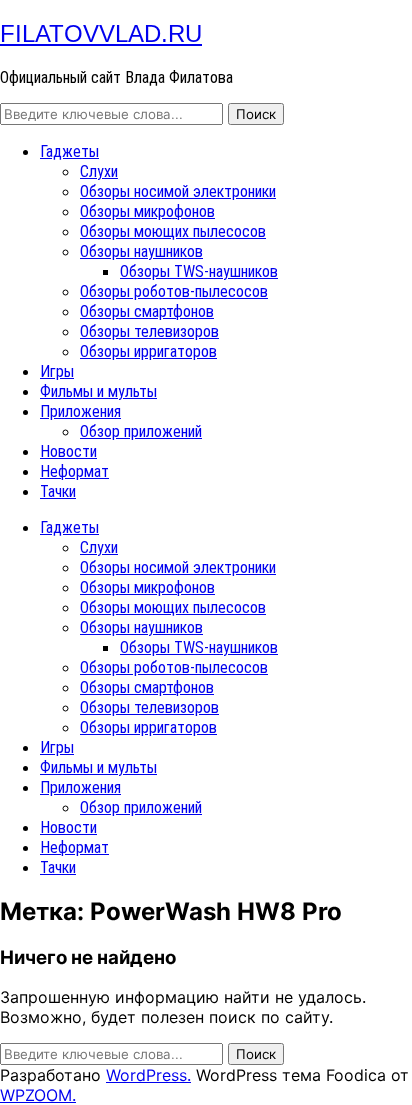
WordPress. (148, 1075)
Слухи (99, 171)
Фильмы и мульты (98, 391)
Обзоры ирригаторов (148, 351)
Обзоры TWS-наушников (199, 271)
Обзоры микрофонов (147, 211)
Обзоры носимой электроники (178, 191)
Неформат (74, 471)
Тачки (58, 491)
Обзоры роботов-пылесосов (174, 291)
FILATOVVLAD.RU (101, 33)
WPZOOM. (38, 1095)
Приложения (80, 411)
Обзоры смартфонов (147, 311)
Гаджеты (69, 151)
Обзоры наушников (141, 251)
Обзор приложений (141, 431)
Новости (68, 451)
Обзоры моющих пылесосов (173, 231)
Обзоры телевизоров (149, 331)
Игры (57, 371)
